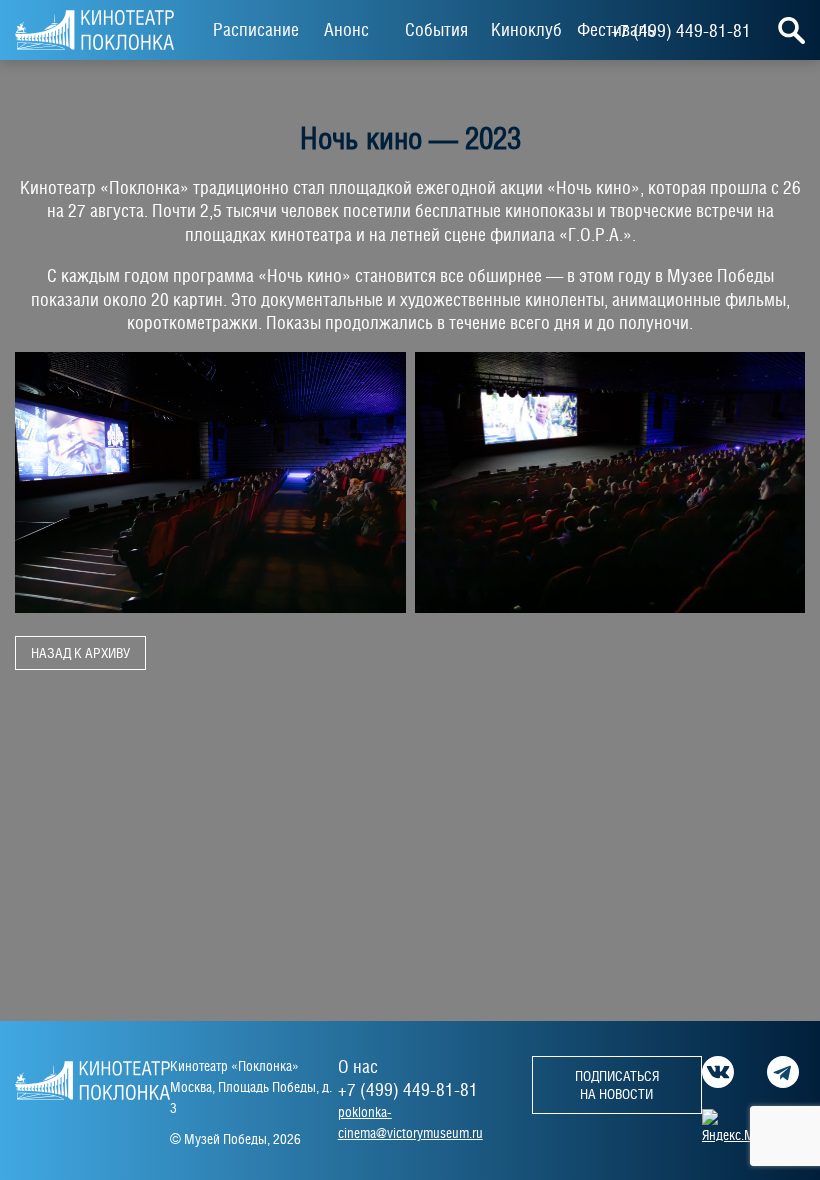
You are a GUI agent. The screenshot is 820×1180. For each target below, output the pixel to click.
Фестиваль (616, 29)
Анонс (346, 29)
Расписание (256, 29)
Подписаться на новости (617, 1085)
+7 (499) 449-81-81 (681, 30)
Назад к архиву (80, 653)
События (436, 29)
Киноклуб (526, 29)
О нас (358, 1066)
